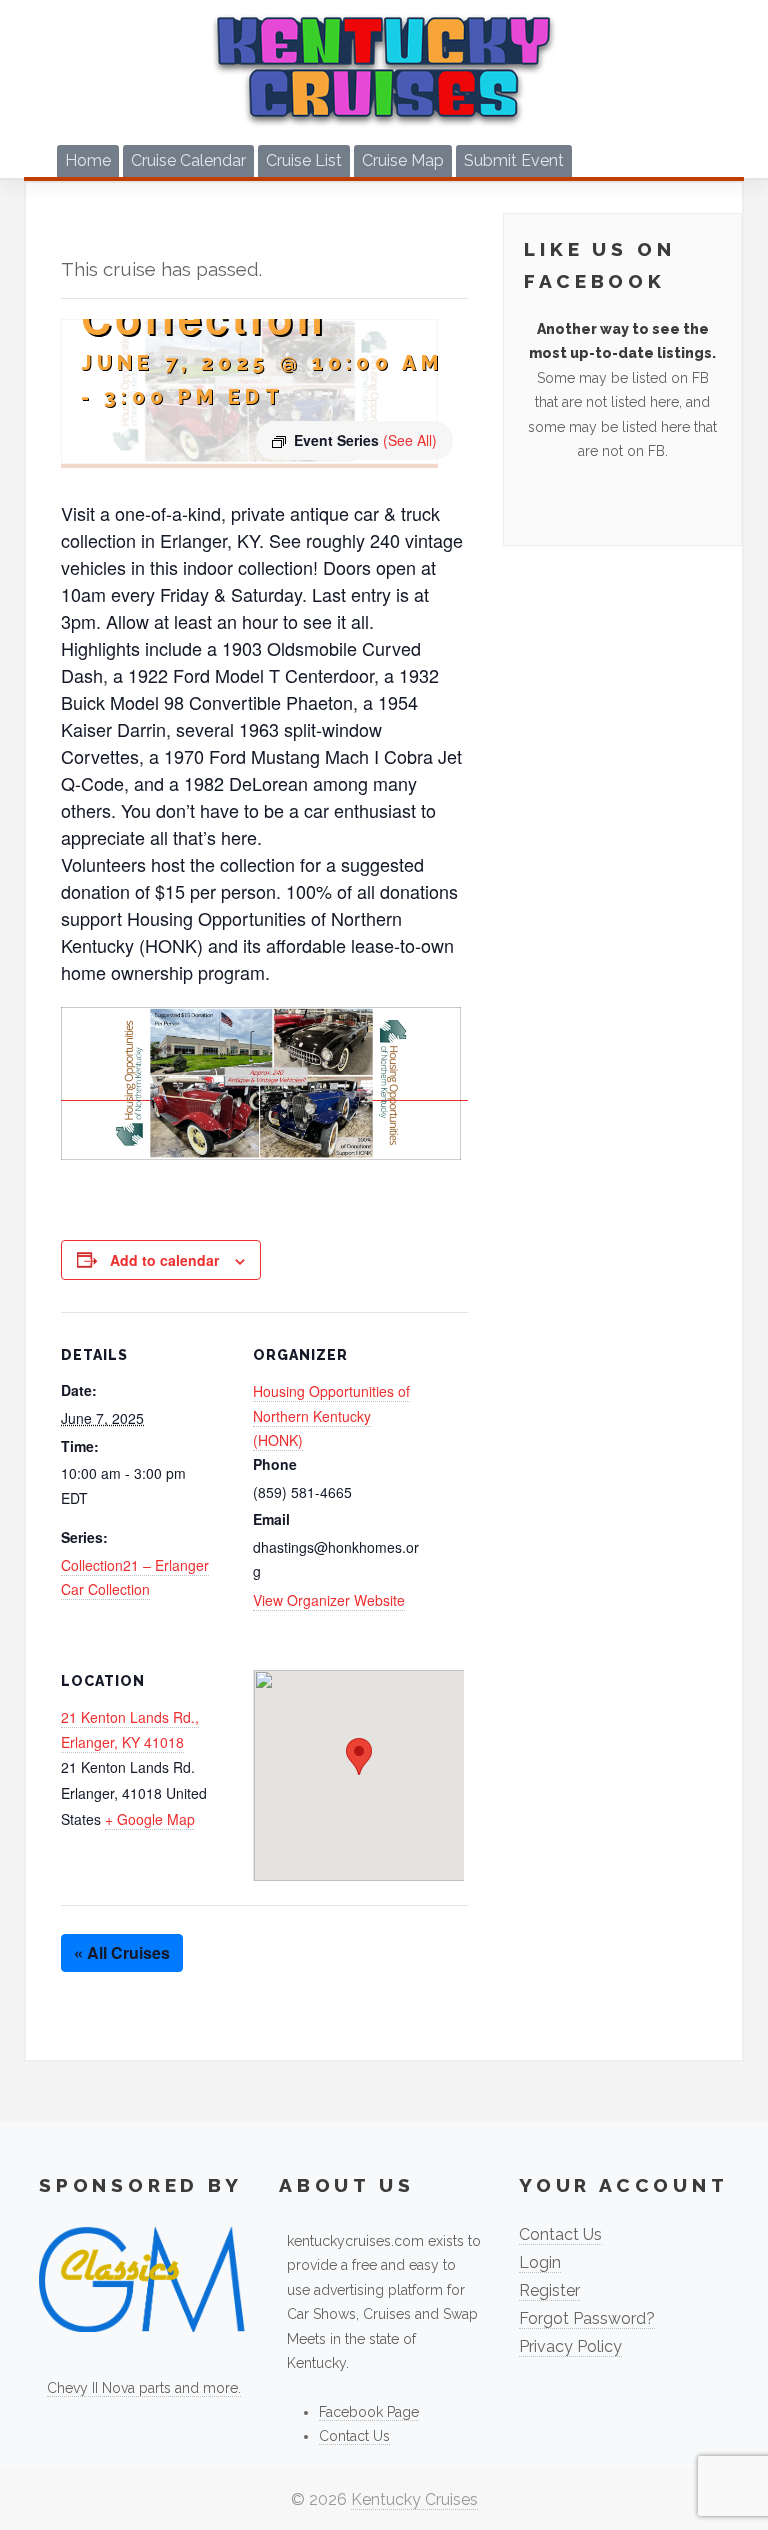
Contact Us (354, 2436)
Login (540, 2262)
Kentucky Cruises (414, 2499)
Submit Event (514, 160)
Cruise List (304, 160)
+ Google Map (150, 1819)
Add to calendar (164, 1260)
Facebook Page (369, 2412)
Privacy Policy (570, 2346)
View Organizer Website (329, 1600)
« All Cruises (122, 1952)
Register (549, 2290)
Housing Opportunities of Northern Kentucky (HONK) (331, 1415)
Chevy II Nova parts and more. (144, 2388)
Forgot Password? (587, 2318)
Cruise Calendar (188, 160)
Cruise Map (403, 160)
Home (88, 160)
